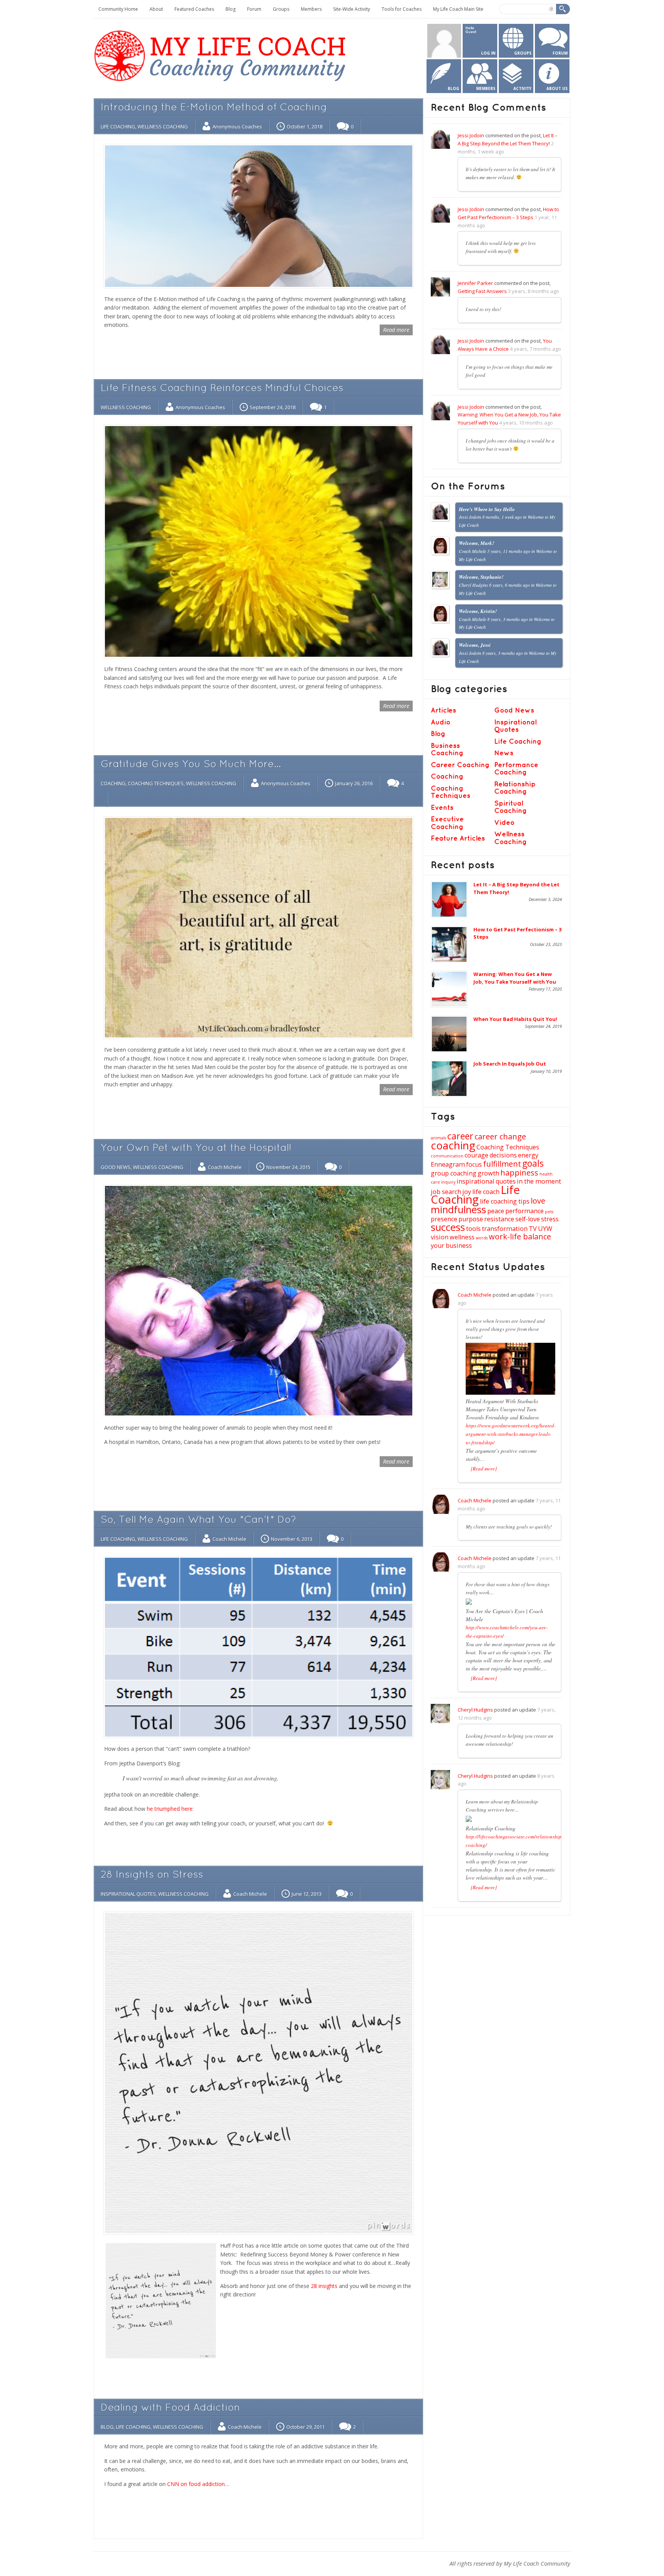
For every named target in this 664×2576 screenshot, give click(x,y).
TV (533, 1229)
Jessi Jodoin (471, 135)
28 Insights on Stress (152, 1875)
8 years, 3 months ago (508, 619)
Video (504, 823)
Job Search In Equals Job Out (510, 1064)
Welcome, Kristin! (478, 611)
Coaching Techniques (156, 783)
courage (476, 1155)
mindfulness (458, 1210)
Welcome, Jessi (475, 645)
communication (447, 1156)
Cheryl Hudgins (475, 1710)
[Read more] (484, 1469)
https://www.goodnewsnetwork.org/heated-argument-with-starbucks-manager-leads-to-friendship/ (511, 1434)
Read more (396, 330)
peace (496, 1211)
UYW (545, 1229)
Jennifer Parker (475, 283)
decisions (503, 1155)
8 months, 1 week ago (502, 517)
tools (473, 1229)
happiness (519, 1173)
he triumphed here (170, 1809)
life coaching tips (505, 1201)
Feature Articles (458, 838)
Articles (443, 710)
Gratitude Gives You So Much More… (191, 765)
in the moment (539, 1181)
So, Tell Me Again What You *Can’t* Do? (198, 1520)
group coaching (454, 1173)
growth (488, 1173)
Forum (254, 9)
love (538, 1201)
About (156, 9)
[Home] (222, 83)
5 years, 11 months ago (509, 551)
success (448, 1227)
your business (451, 1246)
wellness (462, 1237)
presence (444, 1219)
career (460, 1136)
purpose (471, 1219)
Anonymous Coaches (237, 127)
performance (525, 1211)
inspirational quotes (486, 1181)
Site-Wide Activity (352, 9)
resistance (499, 1219)
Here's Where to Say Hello (487, 509)
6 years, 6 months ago (510, 585)
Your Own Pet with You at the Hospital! (196, 1148)
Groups (281, 9)
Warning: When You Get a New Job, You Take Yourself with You (515, 978)
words (482, 1238)
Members (311, 9)
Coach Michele (225, 1167)
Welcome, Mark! (476, 543)
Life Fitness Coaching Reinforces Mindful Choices (222, 389)
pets (549, 1212)
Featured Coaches (194, 9)
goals (533, 1163)
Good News (116, 1167)
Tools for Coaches (402, 9)
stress (550, 1219)
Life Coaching (118, 127)
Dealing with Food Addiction (170, 2408)
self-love (528, 1219)
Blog (231, 9)
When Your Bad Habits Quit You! (515, 1019)
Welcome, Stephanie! (481, 577)
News (504, 753)
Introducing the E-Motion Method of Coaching (214, 108)
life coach (486, 1192)
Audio (441, 722)
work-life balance (520, 1236)
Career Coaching (460, 765)
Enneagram (448, 1164)
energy (528, 1155)
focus (474, 1164)
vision (440, 1237)
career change (500, 1136)
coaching (453, 1145)
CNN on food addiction (196, 2484)
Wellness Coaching (163, 127)
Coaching (113, 783)
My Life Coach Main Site (458, 9)
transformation (505, 1229)
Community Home (118, 9)
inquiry (448, 1182)
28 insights (324, 2286)
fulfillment (502, 1164)
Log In (488, 53)
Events (442, 808)
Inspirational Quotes (128, 1894)
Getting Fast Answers (482, 291)
